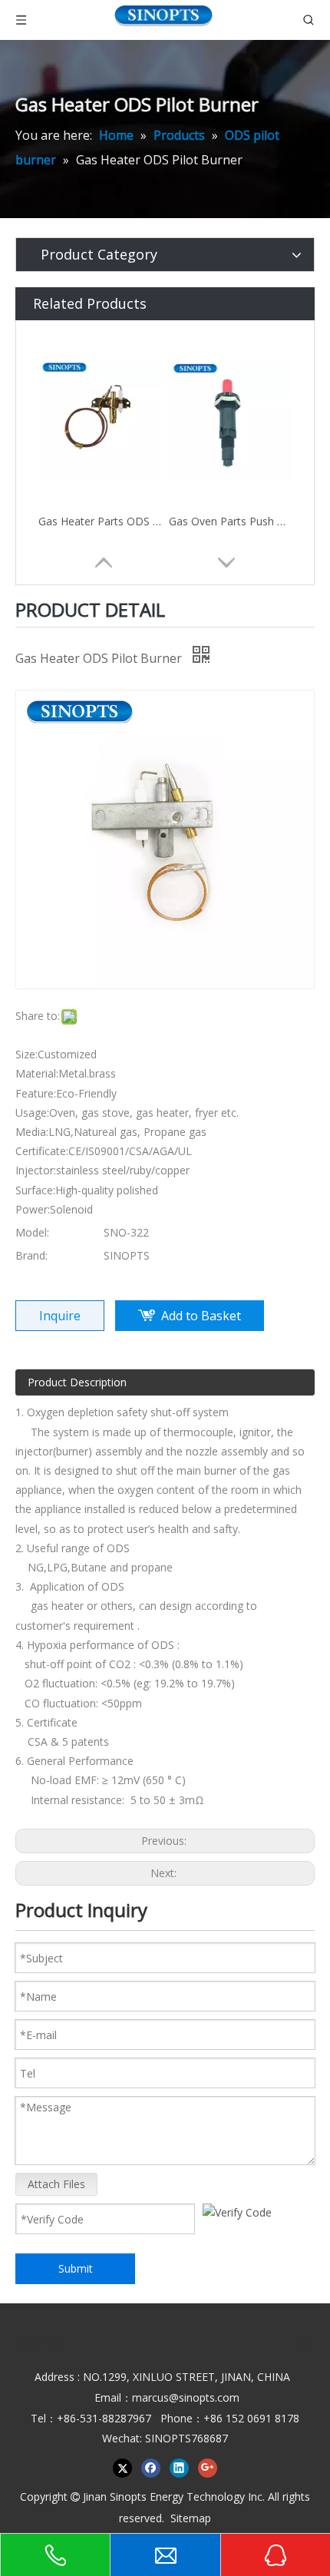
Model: (32, 1232)
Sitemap (191, 2518)
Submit (76, 2268)
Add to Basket (201, 1316)
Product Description (77, 1382)
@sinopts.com (204, 2397)
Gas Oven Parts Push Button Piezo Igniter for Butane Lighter (230, 521)
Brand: (31, 1255)
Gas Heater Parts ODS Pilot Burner (100, 521)
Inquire (60, 1316)
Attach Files (56, 2184)
